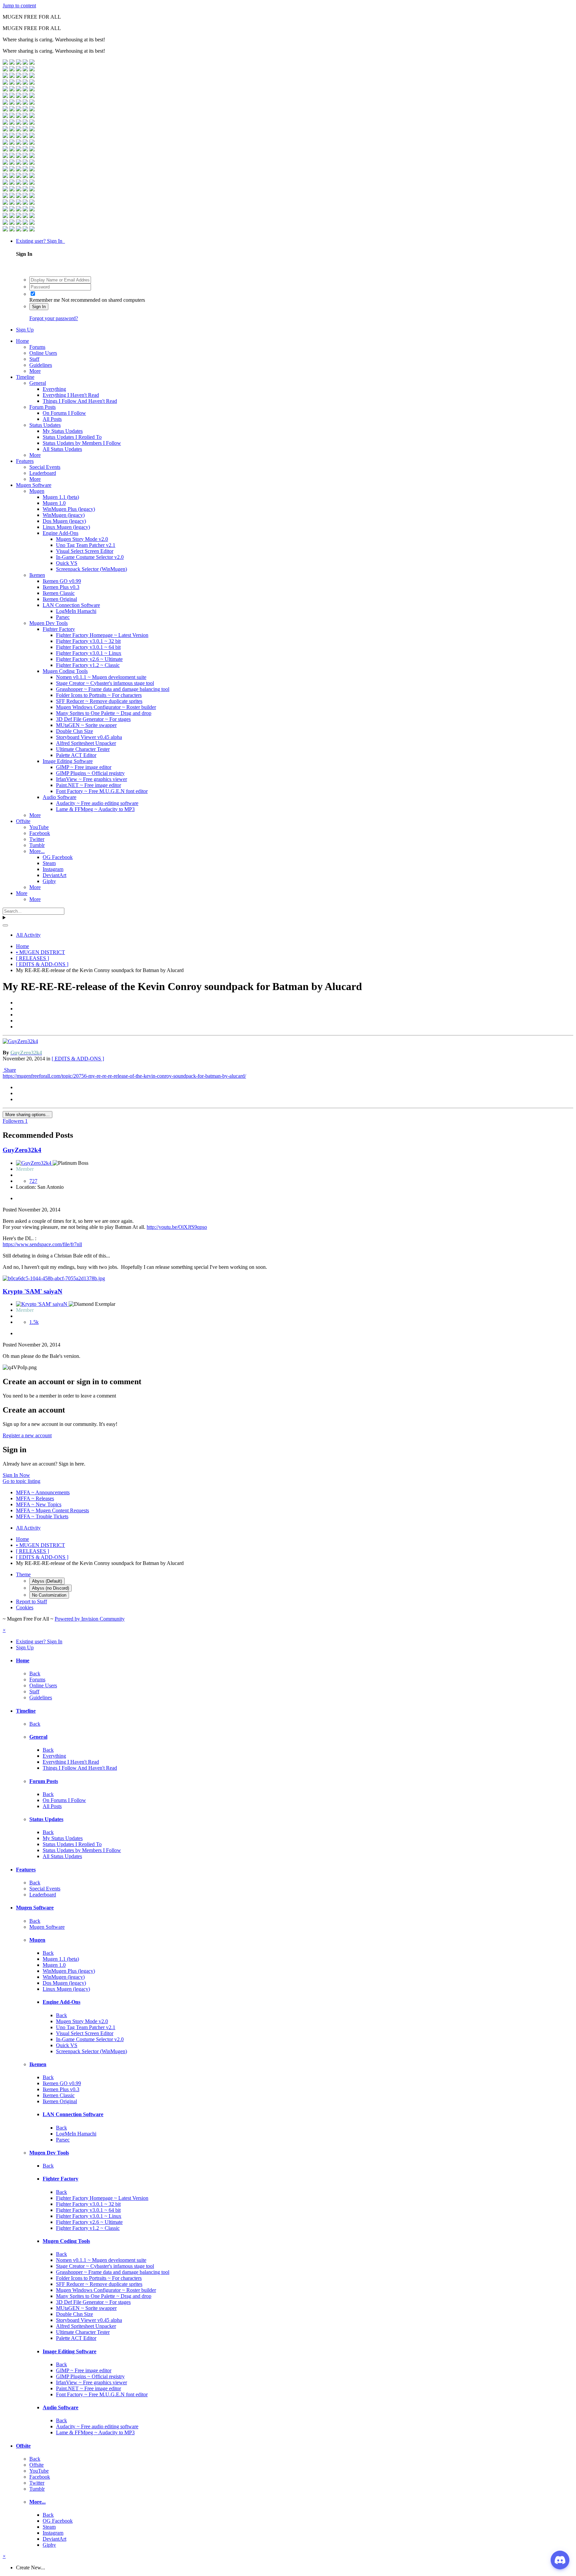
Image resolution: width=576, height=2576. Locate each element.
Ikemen (37, 575)
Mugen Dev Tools (48, 623)
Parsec (63, 617)
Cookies (25, 1607)
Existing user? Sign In (40, 241)
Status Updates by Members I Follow (82, 443)
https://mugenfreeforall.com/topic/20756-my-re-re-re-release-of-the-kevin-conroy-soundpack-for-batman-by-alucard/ (124, 1076)
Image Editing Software (68, 761)
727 (33, 1181)
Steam (49, 863)
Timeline (25, 377)
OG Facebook (58, 857)
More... (37, 851)
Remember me (45, 300)
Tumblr (37, 845)
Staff (34, 359)
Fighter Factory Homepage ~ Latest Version (102, 635)
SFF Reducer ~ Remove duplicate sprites (99, 701)
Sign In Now (16, 1475)
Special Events (45, 467)
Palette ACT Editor (76, 755)
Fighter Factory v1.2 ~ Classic (88, 665)
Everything (54, 389)
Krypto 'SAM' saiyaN (32, 1291)
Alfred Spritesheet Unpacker (86, 743)
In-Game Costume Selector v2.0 (90, 557)
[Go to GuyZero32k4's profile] (20, 1041)
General (38, 383)
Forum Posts (42, 407)
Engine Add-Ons (60, 533)
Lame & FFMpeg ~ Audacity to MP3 (95, 809)
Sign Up (25, 330)
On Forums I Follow (64, 413)
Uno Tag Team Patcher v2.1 (86, 545)
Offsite (23, 821)
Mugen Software (34, 485)
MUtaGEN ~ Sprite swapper (86, 725)
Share (9, 1070)
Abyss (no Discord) (50, 1588)
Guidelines (41, 365)
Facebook (40, 833)
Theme (23, 1574)
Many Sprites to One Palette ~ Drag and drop (104, 713)
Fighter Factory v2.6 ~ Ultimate (89, 659)
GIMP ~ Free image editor (84, 767)
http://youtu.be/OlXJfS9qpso (177, 1227)
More (35, 371)
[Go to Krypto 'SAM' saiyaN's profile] (42, 1304)
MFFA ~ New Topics (39, 1504)
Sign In (39, 307)
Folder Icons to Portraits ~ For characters (99, 695)
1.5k (34, 1322)
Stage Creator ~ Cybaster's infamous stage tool (105, 683)
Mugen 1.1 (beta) (61, 497)
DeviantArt (54, 875)
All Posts (52, 419)
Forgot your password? (54, 318)
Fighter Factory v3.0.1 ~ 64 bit (88, 647)
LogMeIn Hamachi (76, 611)
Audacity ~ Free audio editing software (97, 803)
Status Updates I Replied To (72, 437)
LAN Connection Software (71, 605)
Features (25, 461)
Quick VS (67, 563)
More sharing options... (27, 1115)
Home (22, 341)
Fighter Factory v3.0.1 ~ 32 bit (88, 641)
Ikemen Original (60, 599)
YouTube (39, 827)
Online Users (43, 353)
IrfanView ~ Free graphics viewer (91, 779)
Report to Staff (31, 1601)
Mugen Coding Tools (65, 671)
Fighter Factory (59, 629)
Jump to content (19, 6)
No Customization (49, 1595)
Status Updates (45, 425)
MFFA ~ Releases (35, 1498)
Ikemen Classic (59, 593)
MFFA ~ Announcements (43, 1492)
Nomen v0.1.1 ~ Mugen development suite (101, 677)
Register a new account (27, 1435)
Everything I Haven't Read (71, 395)
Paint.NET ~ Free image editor (88, 785)
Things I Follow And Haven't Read (80, 401)
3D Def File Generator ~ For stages (93, 719)
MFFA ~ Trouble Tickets (42, 1516)
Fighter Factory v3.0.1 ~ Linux (89, 653)
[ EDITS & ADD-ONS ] (78, 1059)
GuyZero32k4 (22, 1150)
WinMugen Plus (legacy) (69, 509)
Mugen (37, 491)
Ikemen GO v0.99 (62, 581)
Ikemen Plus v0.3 (61, 587)
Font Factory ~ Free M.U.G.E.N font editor (102, 791)
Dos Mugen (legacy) (64, 521)
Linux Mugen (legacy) (66, 527)
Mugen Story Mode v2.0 (82, 539)
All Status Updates (62, 449)
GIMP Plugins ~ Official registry (90, 773)
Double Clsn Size (74, 731)
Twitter (37, 839)
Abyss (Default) (47, 1581)
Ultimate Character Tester (83, 749)
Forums (37, 347)
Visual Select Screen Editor (85, 551)
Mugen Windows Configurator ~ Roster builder (106, 707)
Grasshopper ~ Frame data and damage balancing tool (113, 689)
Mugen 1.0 (54, 503)
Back (35, 1673)
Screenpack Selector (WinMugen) (91, 569)
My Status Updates (63, 431)
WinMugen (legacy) (64, 515)
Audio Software (59, 797)
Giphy (49, 881)
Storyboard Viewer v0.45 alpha (89, 737)
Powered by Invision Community (90, 1619)
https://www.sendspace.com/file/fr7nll (42, 1244)
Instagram (53, 869)
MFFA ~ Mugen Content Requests (52, 1510)
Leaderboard (43, 473)
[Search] (5, 925)
